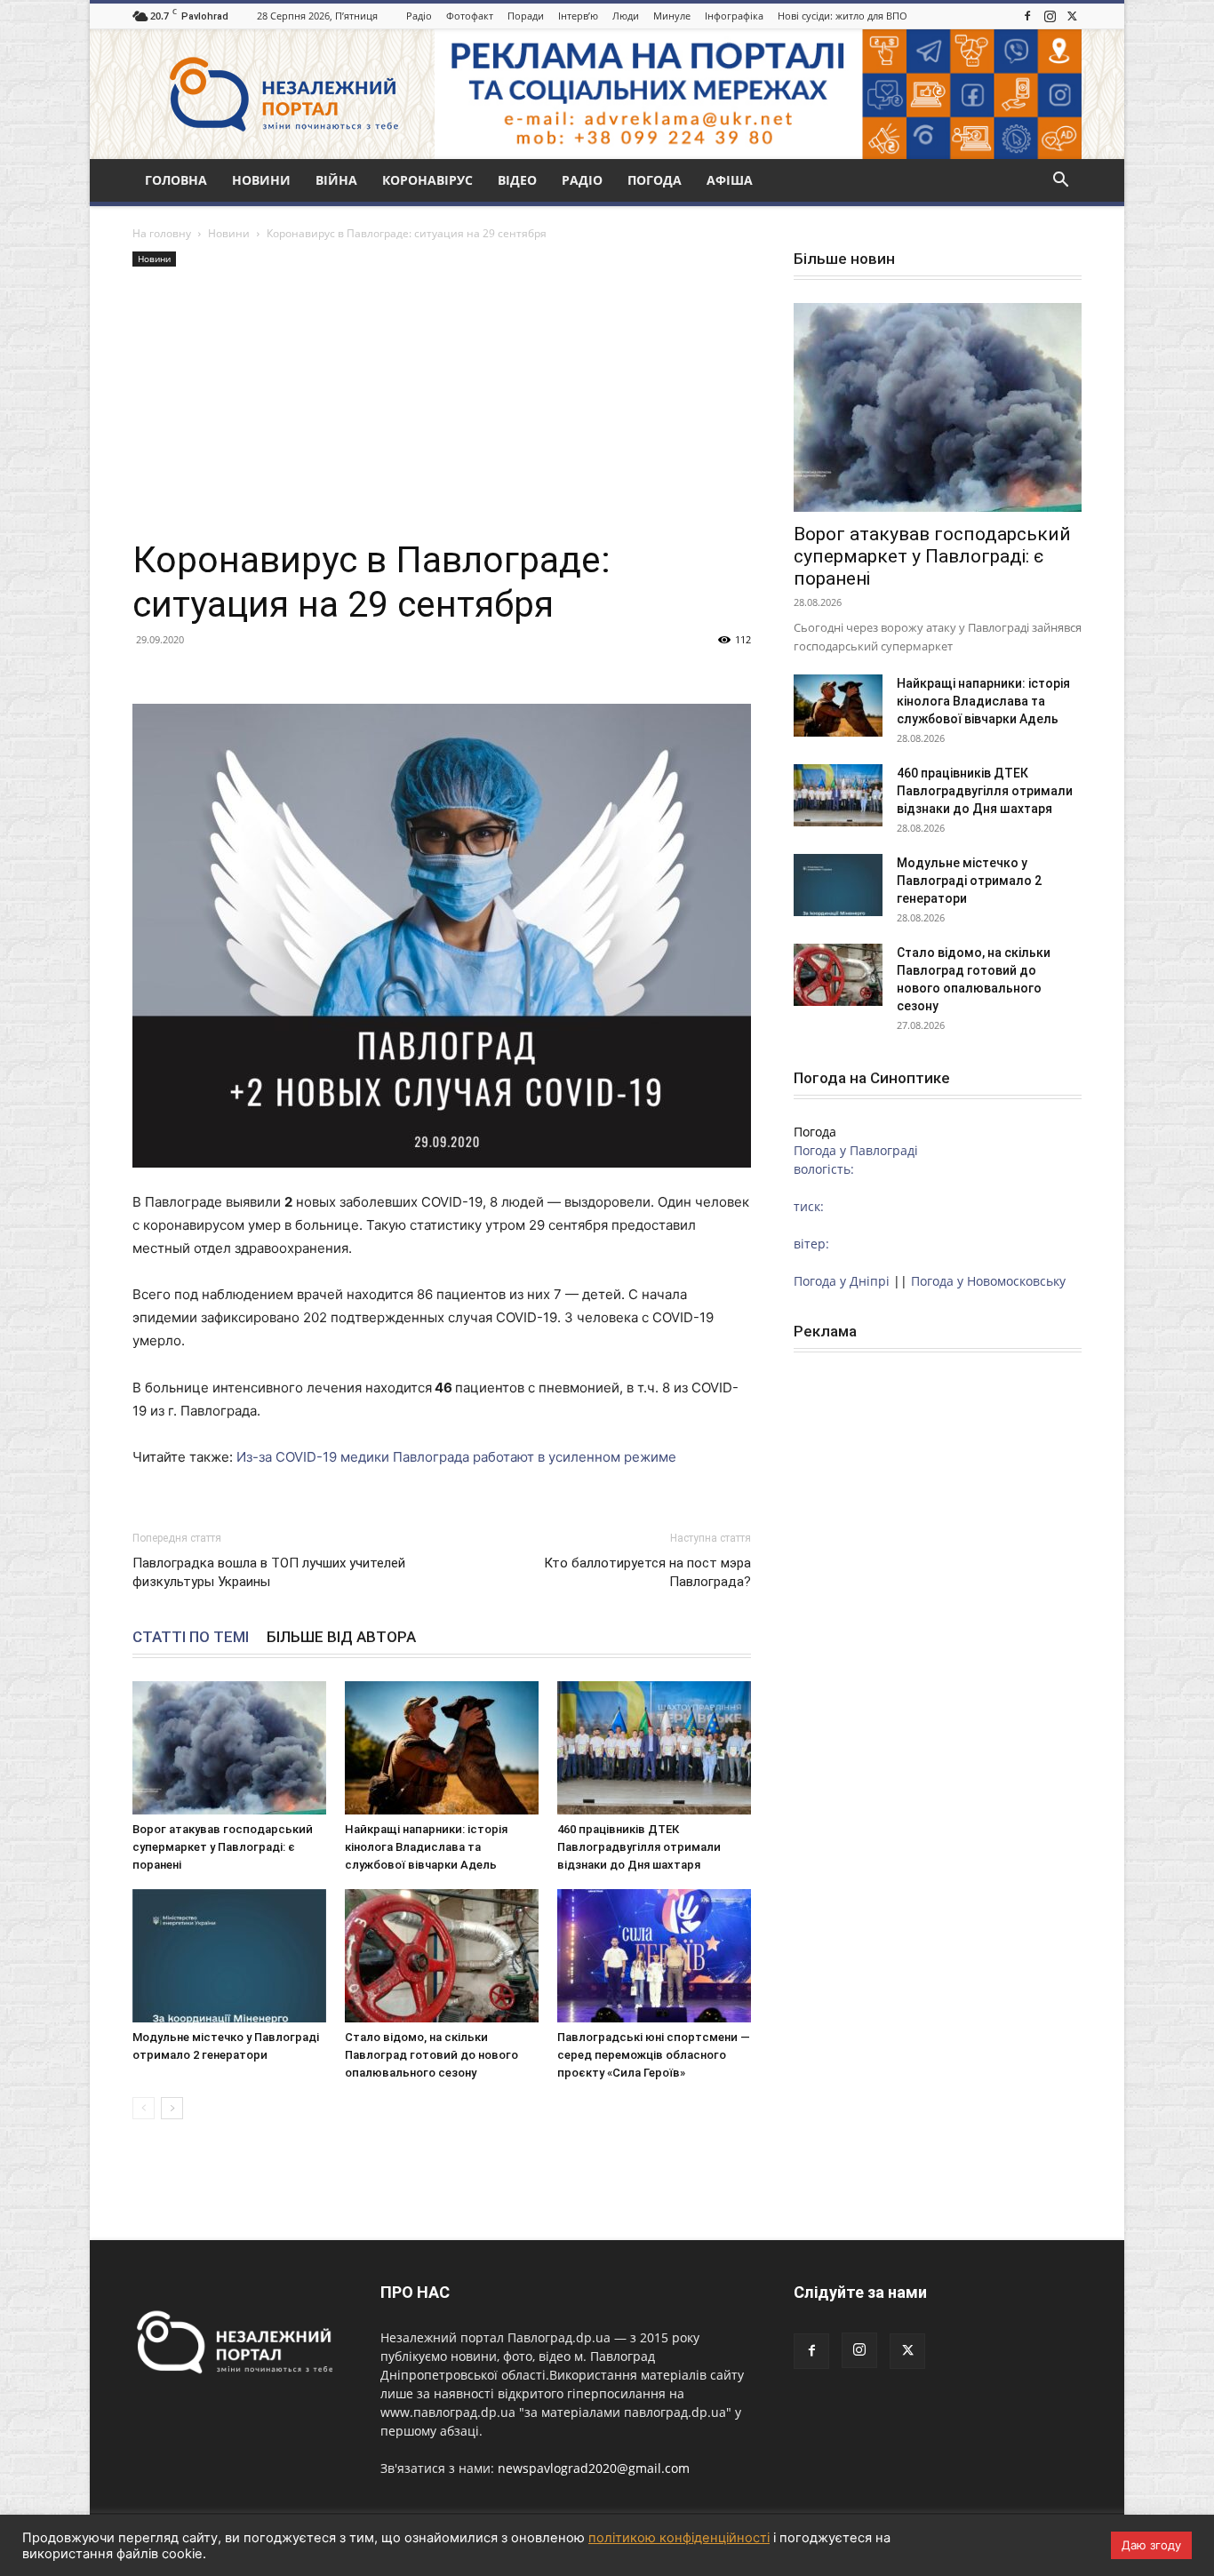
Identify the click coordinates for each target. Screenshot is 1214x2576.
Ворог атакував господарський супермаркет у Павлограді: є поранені (223, 1847)
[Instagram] (1050, 16)
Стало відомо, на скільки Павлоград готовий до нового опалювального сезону (431, 2055)
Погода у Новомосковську (988, 1281)
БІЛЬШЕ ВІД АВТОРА (341, 1637)
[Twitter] (1072, 16)
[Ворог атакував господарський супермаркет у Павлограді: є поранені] (229, 1748)
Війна (336, 180)
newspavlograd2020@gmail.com (594, 2468)
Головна (176, 180)
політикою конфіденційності (679, 2538)
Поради (526, 16)
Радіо (419, 16)
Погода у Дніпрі (842, 1281)
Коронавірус (427, 180)
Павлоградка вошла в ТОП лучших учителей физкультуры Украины (269, 1572)
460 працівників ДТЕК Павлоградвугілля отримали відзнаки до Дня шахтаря (639, 1847)
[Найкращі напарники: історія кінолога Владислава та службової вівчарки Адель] (442, 1748)
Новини (261, 180)
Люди (626, 16)
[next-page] (172, 2108)
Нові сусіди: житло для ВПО (843, 16)
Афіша (730, 180)
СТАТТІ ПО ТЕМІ (191, 1637)
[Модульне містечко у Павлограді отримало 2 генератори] (229, 1956)
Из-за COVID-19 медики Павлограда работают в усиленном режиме (456, 1457)
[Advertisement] (442, 404)
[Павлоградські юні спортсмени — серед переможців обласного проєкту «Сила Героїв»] (654, 1956)
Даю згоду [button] (1151, 2545)
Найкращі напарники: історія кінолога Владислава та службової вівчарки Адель (426, 1847)
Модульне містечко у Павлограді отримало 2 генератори (969, 881)
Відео (517, 180)
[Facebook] (1027, 16)
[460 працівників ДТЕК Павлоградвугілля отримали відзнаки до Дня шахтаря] (654, 1748)
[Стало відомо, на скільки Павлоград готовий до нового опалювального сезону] (442, 1956)
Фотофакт (470, 16)
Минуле (672, 16)
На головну (162, 233)
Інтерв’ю (578, 16)
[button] (1060, 182)
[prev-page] (144, 2108)
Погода (655, 180)
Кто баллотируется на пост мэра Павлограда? (647, 1572)
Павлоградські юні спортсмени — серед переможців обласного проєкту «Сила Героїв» (654, 2055)
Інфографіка (734, 16)
